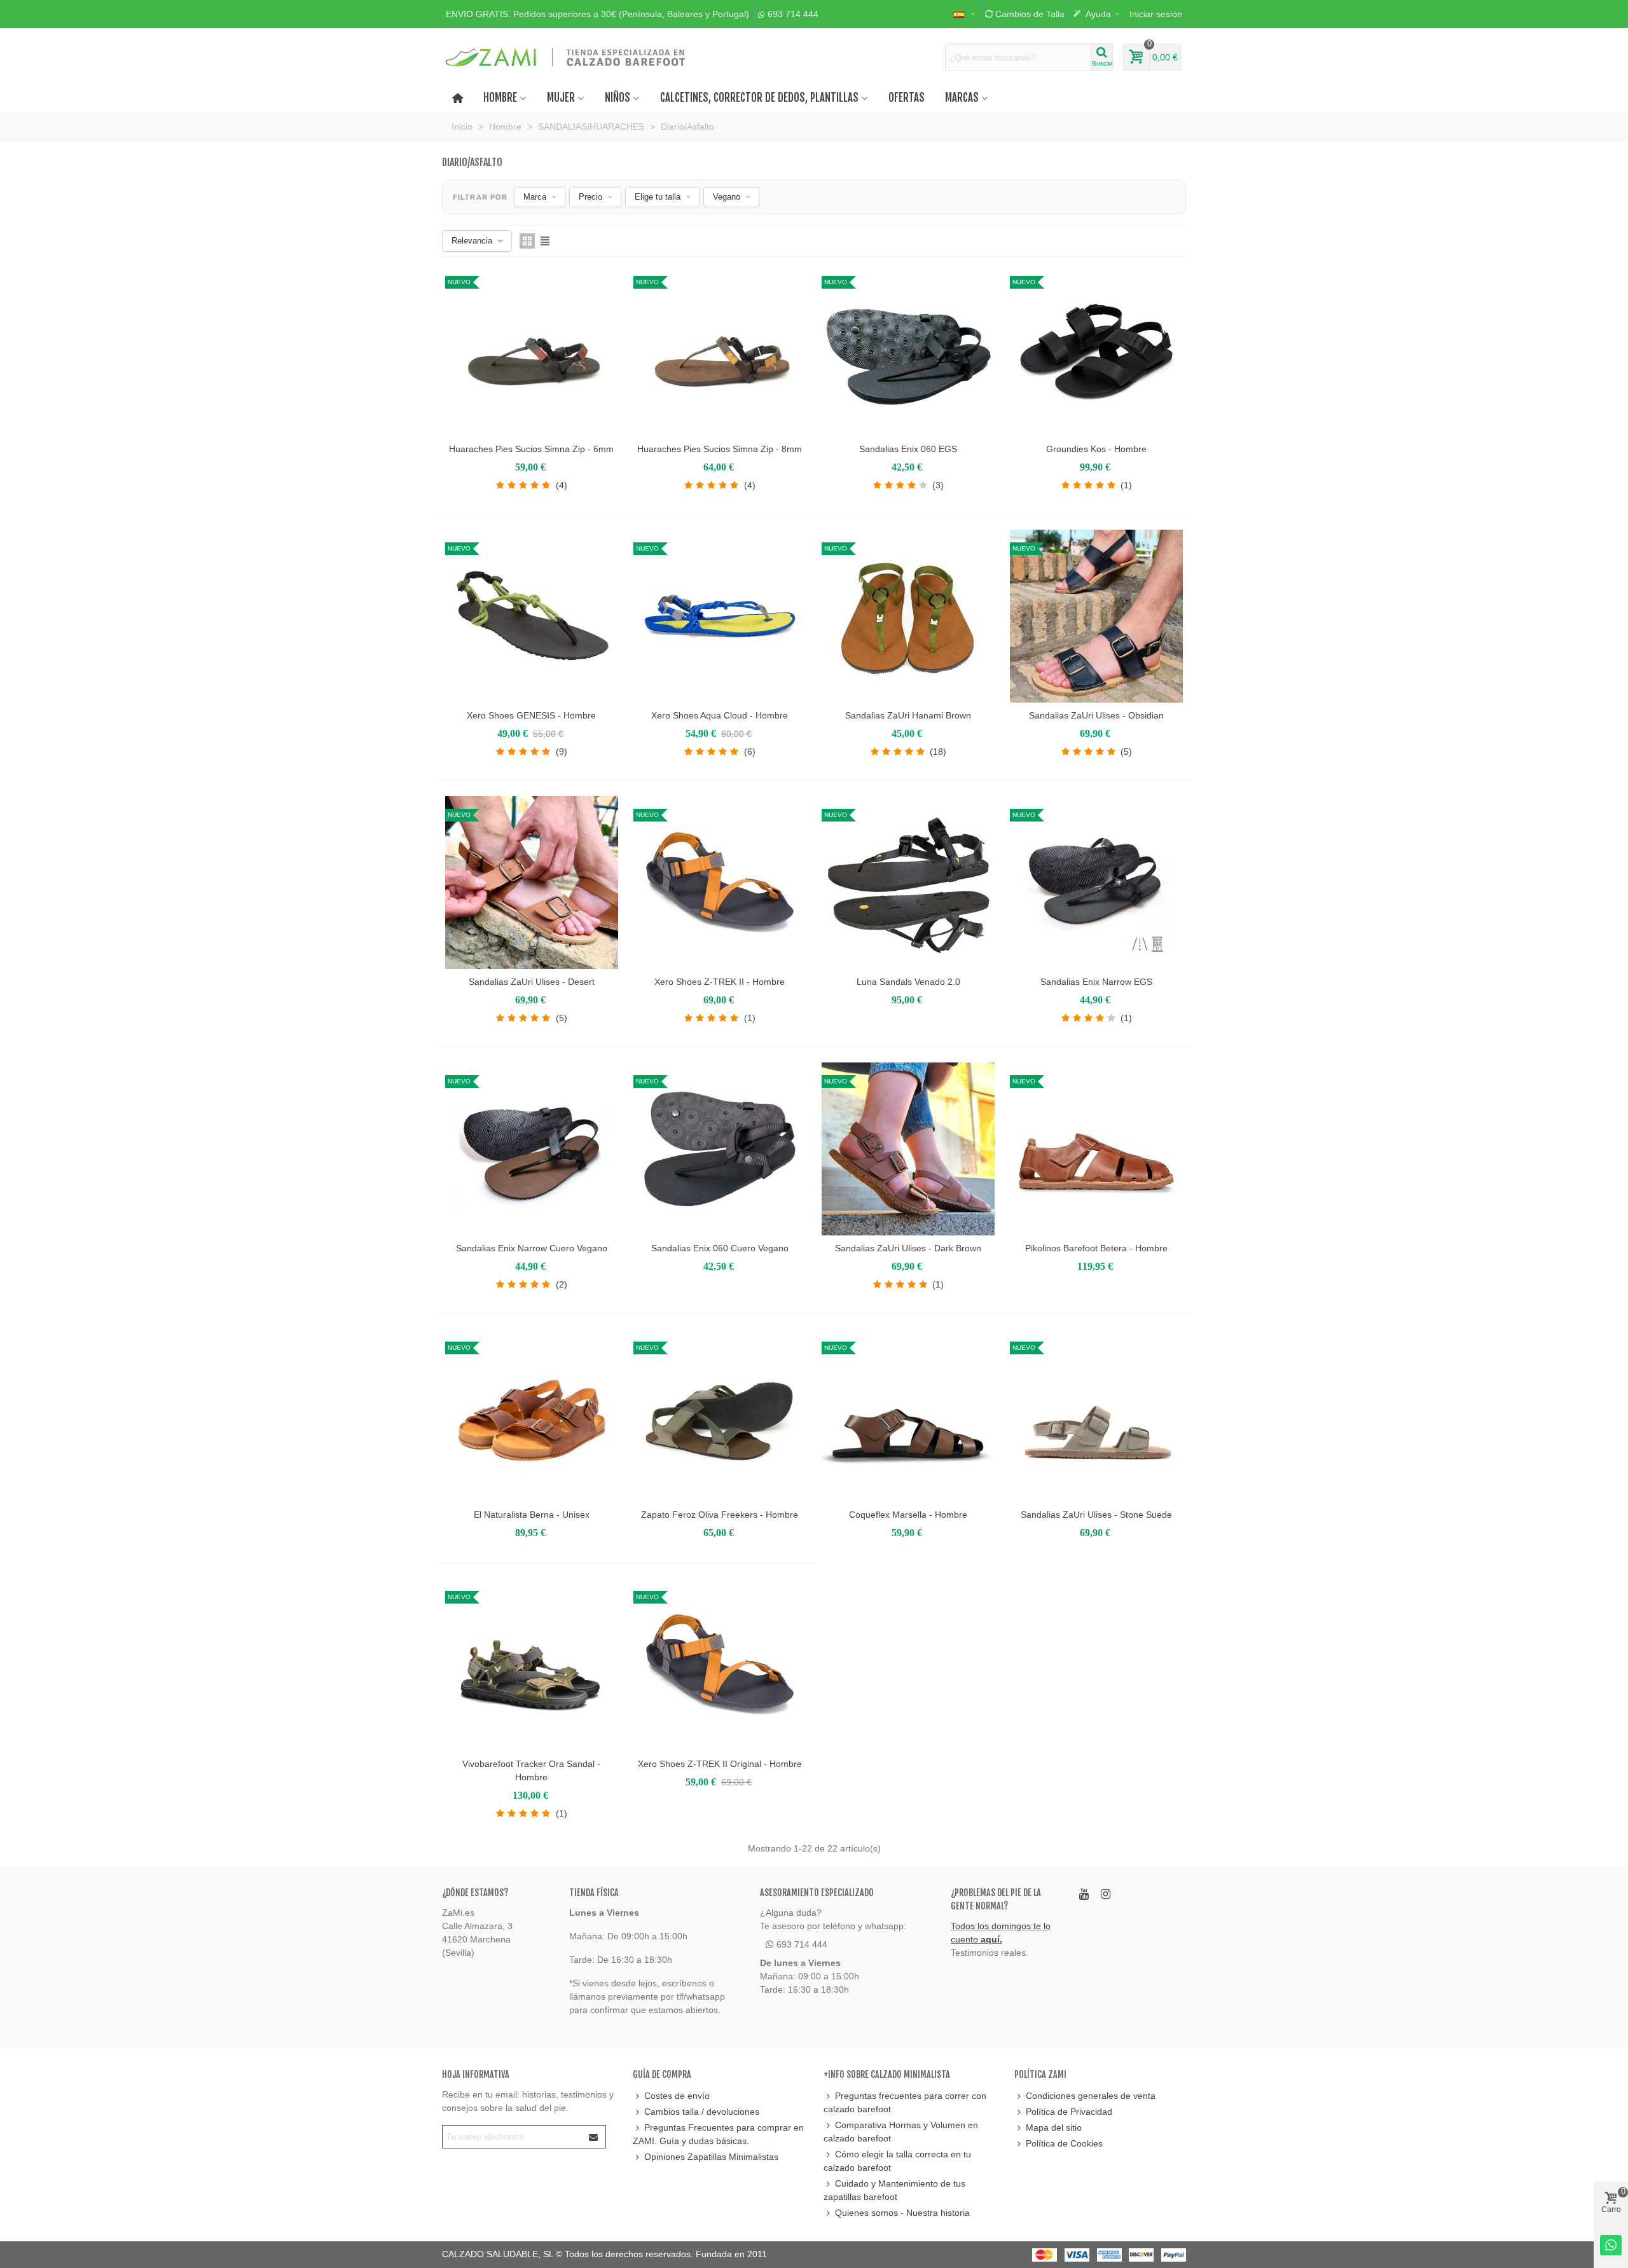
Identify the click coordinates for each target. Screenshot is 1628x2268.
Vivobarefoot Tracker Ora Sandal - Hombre (531, 1770)
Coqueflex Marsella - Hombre (908, 1515)
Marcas (962, 98)
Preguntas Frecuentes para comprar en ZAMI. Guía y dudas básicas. (718, 2134)
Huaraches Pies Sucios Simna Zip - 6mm (531, 449)
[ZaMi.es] (566, 57)
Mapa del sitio (1054, 2127)
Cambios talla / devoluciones (702, 2112)
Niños (617, 98)
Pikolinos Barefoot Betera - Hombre (1096, 1248)
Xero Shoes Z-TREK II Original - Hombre (720, 1764)
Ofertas (907, 98)
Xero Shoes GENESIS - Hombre (531, 715)
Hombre (500, 98)
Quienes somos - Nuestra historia (902, 2213)
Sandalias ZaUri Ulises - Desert (532, 982)
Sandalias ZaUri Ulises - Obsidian (1096, 715)
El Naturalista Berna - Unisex (532, 1515)
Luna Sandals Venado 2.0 (908, 982)
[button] (597, 14)
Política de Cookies (1064, 2143)
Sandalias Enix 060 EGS (908, 449)
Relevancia (472, 241)
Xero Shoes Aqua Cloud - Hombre (720, 715)
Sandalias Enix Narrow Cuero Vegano (532, 1248)
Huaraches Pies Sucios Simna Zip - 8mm (720, 449)
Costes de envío (677, 2096)
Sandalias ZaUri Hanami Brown (908, 715)
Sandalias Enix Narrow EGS (1096, 982)
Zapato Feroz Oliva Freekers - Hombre (720, 1515)
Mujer (561, 98)
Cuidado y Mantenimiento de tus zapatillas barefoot (894, 2190)
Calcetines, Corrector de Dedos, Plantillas (759, 98)
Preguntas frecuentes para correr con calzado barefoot (905, 2102)
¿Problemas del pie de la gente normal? (996, 1899)
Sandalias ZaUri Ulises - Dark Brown (908, 1248)
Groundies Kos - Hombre (1096, 449)
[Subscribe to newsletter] (594, 2137)
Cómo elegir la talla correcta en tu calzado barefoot (897, 2161)
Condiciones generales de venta (1091, 2096)
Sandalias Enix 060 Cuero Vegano (720, 1248)
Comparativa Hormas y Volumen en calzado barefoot (901, 2132)
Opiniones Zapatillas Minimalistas (711, 2157)
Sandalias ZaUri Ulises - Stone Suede (1096, 1515)
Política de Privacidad (1069, 2112)
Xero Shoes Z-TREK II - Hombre (720, 982)
